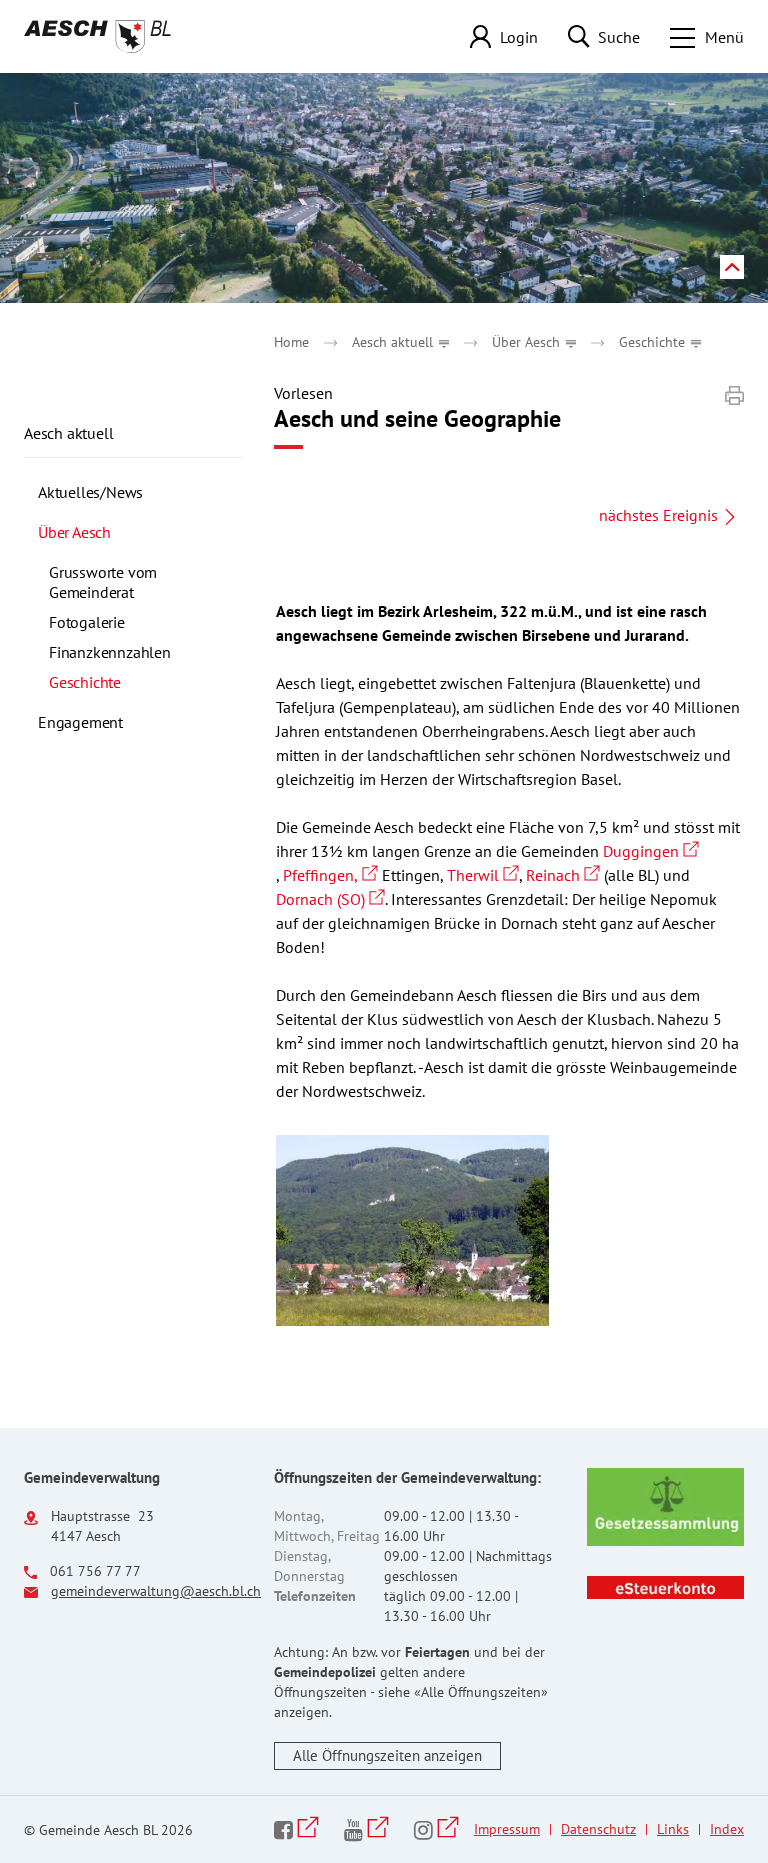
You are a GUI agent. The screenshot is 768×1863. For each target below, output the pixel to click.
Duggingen (651, 851)
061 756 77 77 (95, 1571)
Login (519, 37)
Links (673, 1829)
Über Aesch (74, 532)
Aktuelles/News (90, 492)
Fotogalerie (87, 622)
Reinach (563, 875)
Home (291, 342)
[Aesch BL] (97, 36)
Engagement (80, 722)
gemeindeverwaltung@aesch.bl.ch (156, 1591)
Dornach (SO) (330, 899)
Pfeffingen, (330, 875)
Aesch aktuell (68, 433)
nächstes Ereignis (658, 515)
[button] (400, 342)
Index (727, 1829)
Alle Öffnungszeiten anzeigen (387, 1755)
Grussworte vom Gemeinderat (103, 582)
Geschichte (127, 682)
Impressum (507, 1829)
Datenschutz (598, 1829)
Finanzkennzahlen (110, 652)
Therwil (483, 875)
